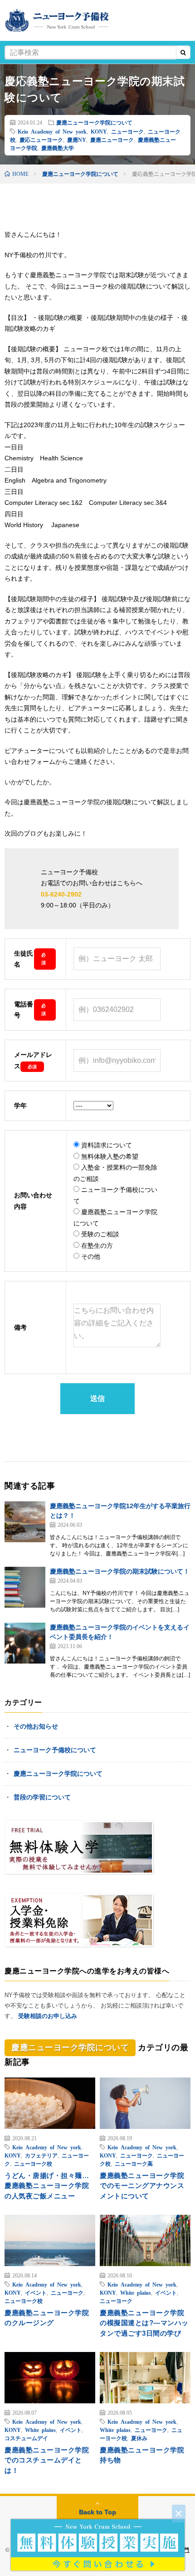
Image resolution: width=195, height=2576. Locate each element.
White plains (136, 2292)
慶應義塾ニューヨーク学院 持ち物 (145, 2455)
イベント (36, 2292)
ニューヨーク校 (33, 2163)
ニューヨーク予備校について (55, 1750)
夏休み (139, 2438)
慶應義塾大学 (58, 148)
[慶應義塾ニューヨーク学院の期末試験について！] (25, 1587)
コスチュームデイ (26, 2438)
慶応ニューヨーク (41, 140)
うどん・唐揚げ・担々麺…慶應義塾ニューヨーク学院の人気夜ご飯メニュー (47, 2186)
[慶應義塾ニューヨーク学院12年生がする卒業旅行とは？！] (25, 1522)
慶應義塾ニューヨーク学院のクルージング (47, 2318)
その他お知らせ (36, 1726)
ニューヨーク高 (134, 2163)
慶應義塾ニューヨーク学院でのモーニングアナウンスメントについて (142, 2186)
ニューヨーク (127, 131)
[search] (183, 53)
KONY (99, 131)
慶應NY (77, 140)
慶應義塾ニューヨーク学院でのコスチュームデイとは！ (47, 2460)
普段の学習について (42, 1797)
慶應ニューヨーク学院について (94, 122)
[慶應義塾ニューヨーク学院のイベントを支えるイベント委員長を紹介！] (25, 1643)
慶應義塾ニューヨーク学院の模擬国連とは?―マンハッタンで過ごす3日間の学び (144, 2323)
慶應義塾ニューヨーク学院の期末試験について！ (120, 1571)
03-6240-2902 (61, 894)
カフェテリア (41, 2155)
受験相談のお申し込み (48, 2016)
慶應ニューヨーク (112, 140)
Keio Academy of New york (52, 131)
